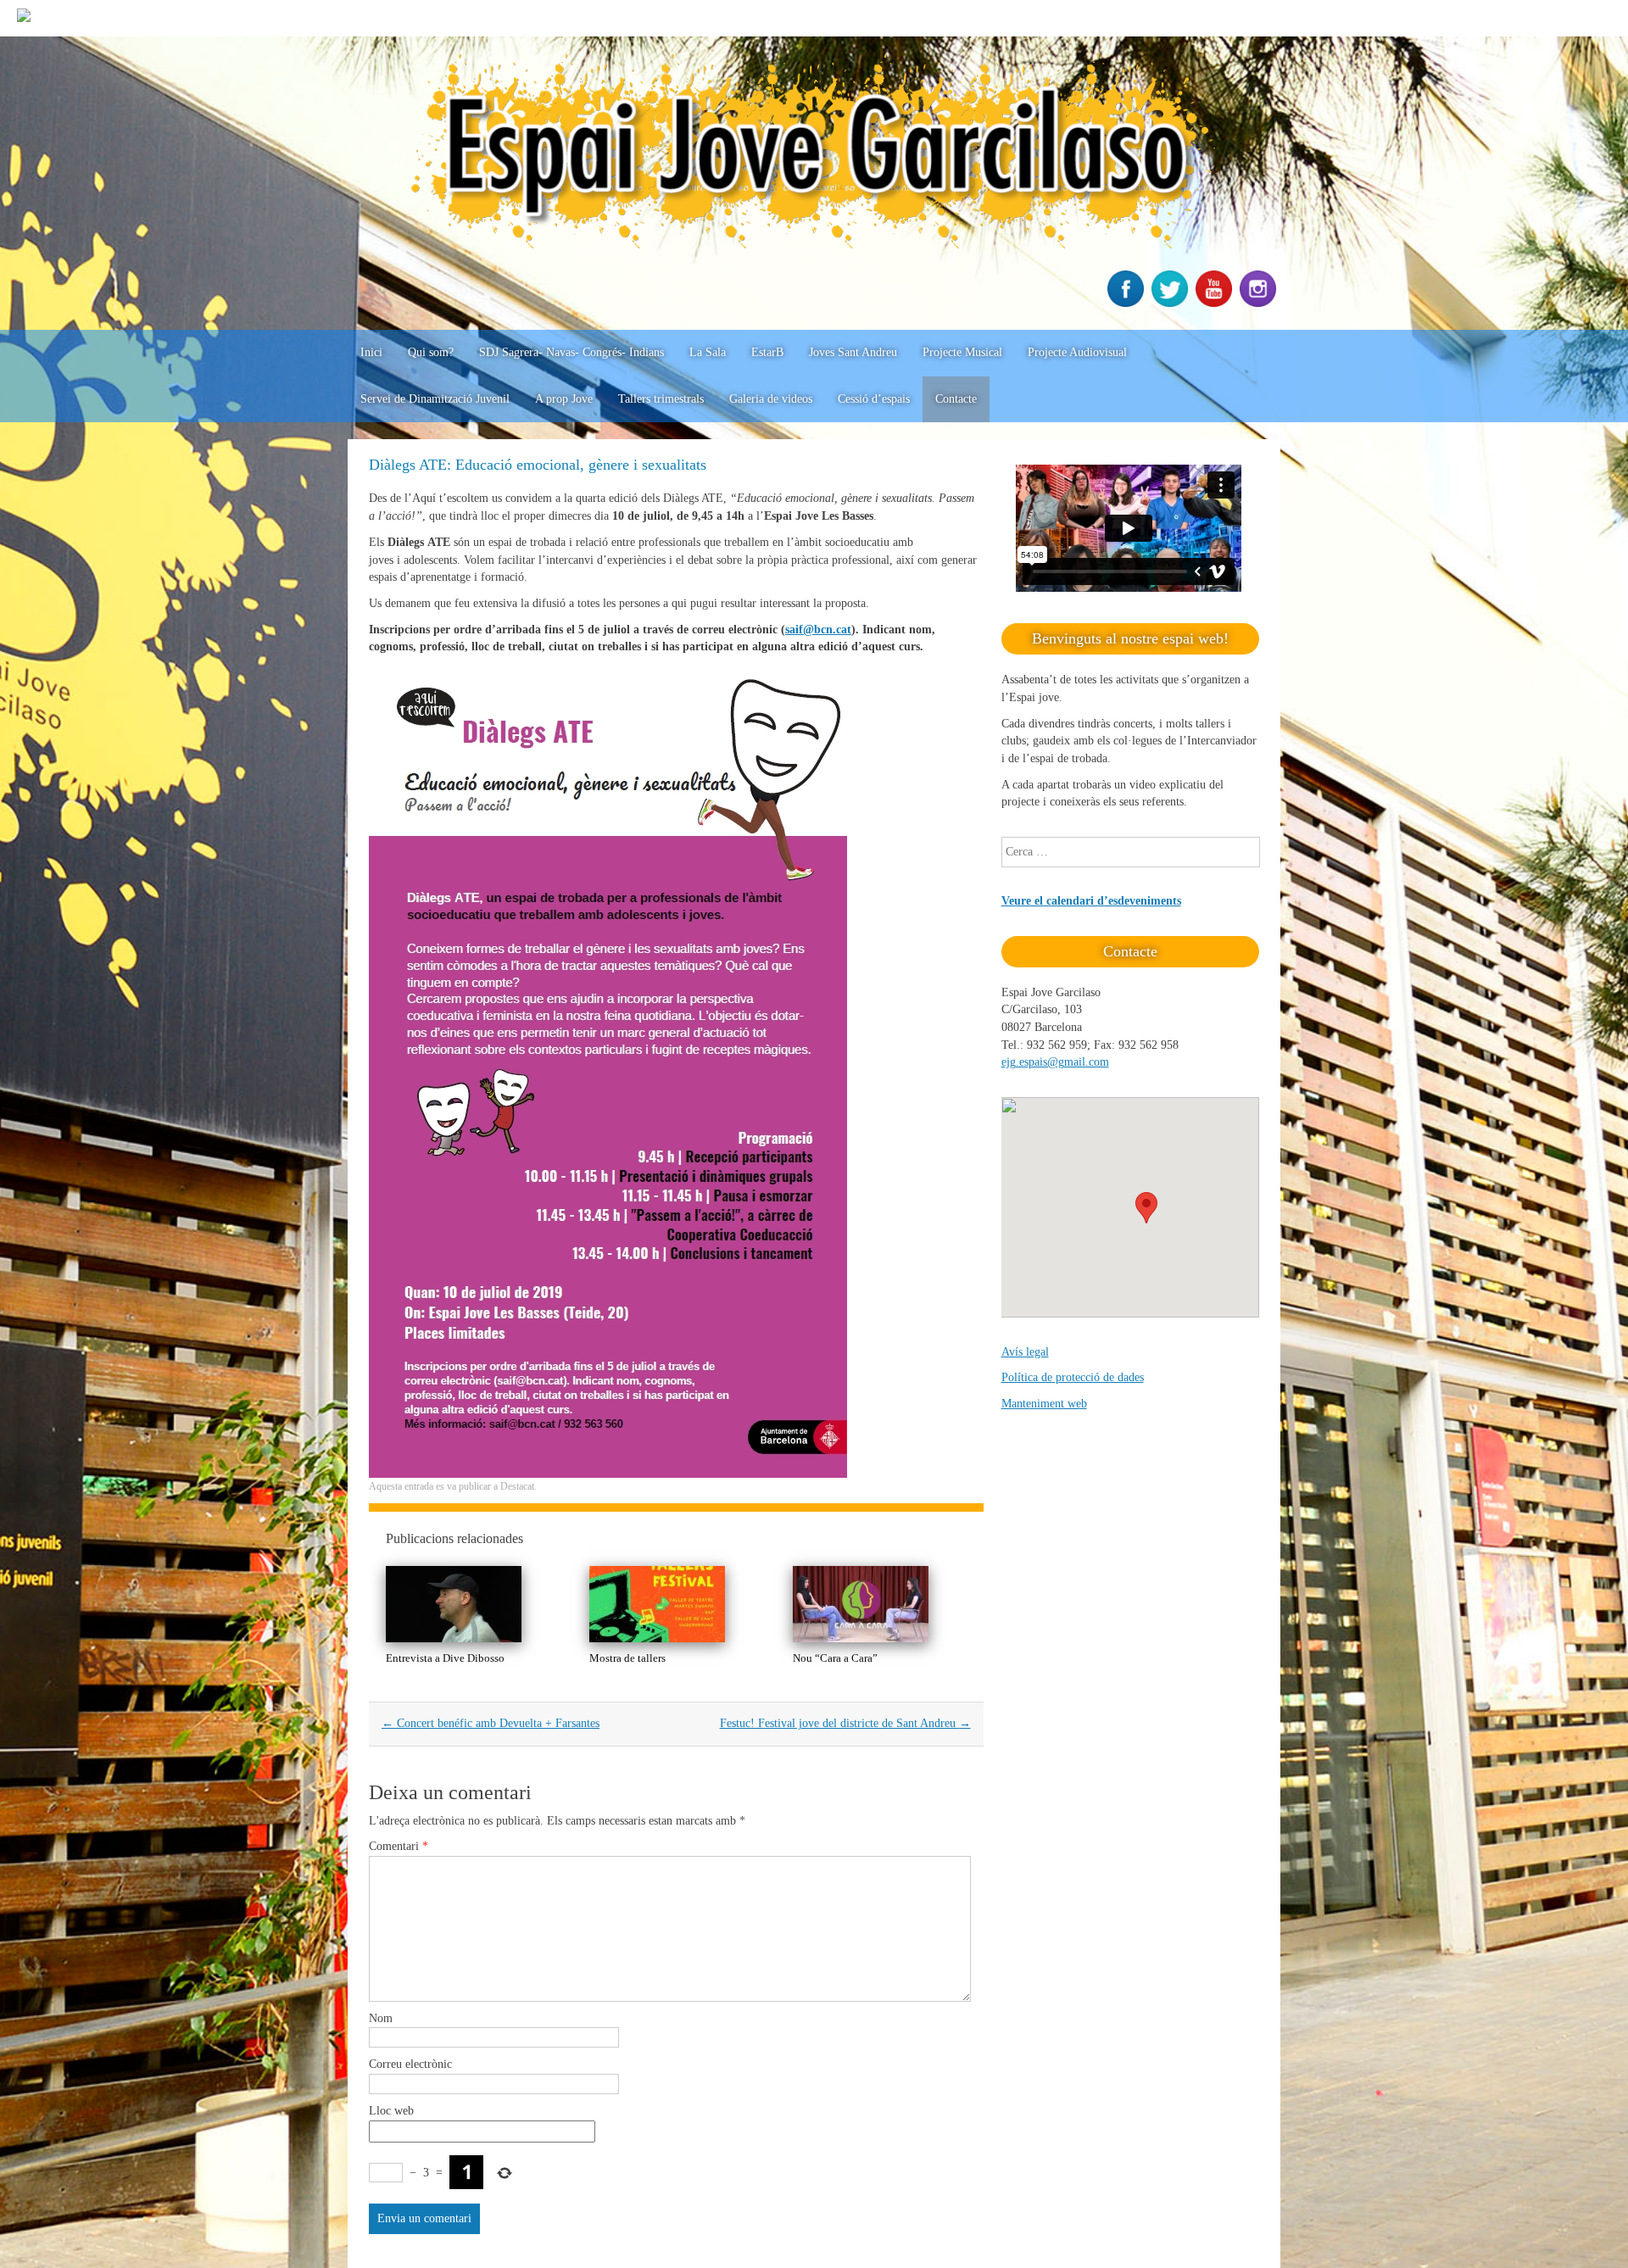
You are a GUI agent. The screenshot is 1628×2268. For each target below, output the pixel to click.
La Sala (708, 352)
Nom (381, 2018)
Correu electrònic (410, 2064)
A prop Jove (564, 399)
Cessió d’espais (874, 399)
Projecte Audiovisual (1077, 352)
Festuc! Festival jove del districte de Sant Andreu (845, 1723)
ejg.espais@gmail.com (1055, 1062)
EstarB (767, 352)
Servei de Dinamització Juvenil (435, 399)
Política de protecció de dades (1073, 1377)
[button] (1146, 1208)
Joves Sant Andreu (853, 352)
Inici (371, 352)
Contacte (956, 399)
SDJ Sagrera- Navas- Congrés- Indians (571, 352)
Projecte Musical (962, 352)
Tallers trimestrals (661, 399)
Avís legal (1025, 1352)
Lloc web (391, 2111)
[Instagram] (1260, 303)
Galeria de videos (771, 399)
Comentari (399, 1846)
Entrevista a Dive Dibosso (445, 1658)
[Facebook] (1128, 303)
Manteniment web (1044, 1404)
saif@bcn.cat (818, 630)
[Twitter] (1172, 303)
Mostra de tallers (627, 1658)
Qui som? (431, 352)
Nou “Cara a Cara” (835, 1658)
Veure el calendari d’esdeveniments (1091, 901)
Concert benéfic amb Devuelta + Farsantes (491, 1723)
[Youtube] (1216, 303)
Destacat (517, 1486)
